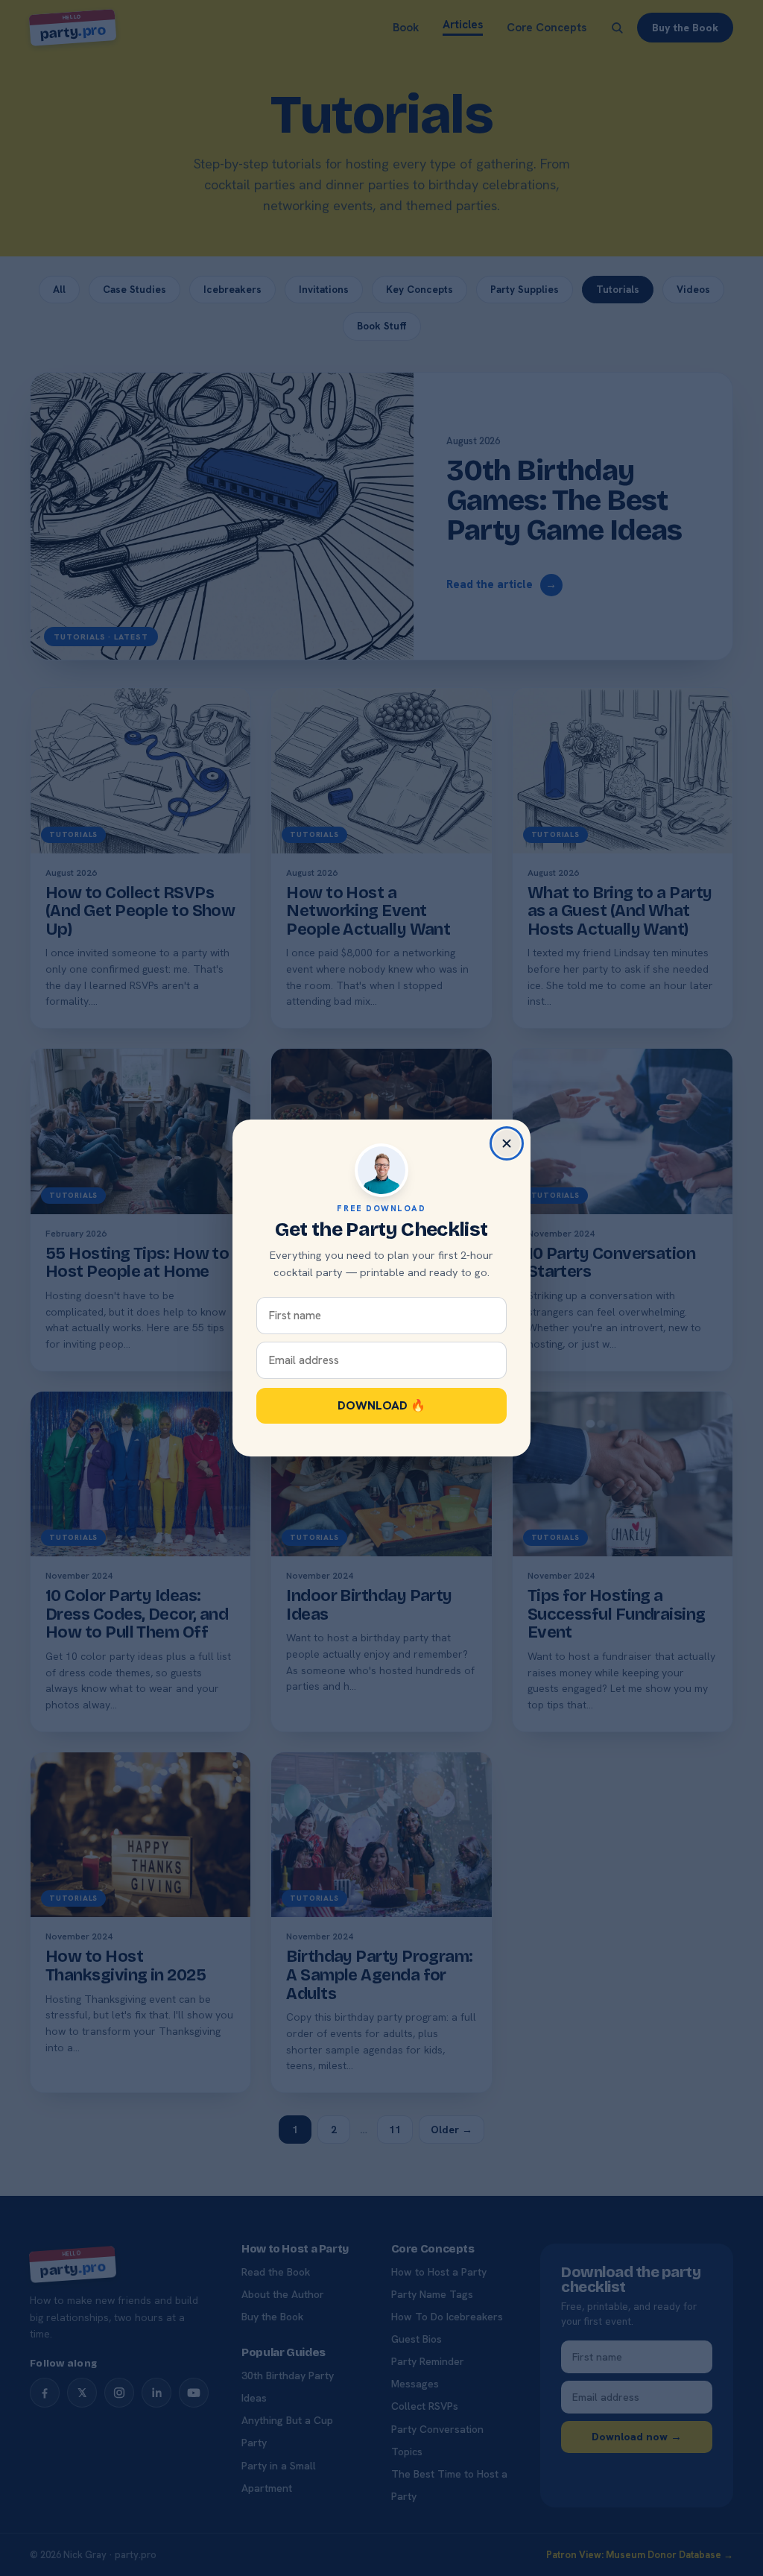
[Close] (507, 1143)
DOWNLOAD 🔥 (381, 1405)
